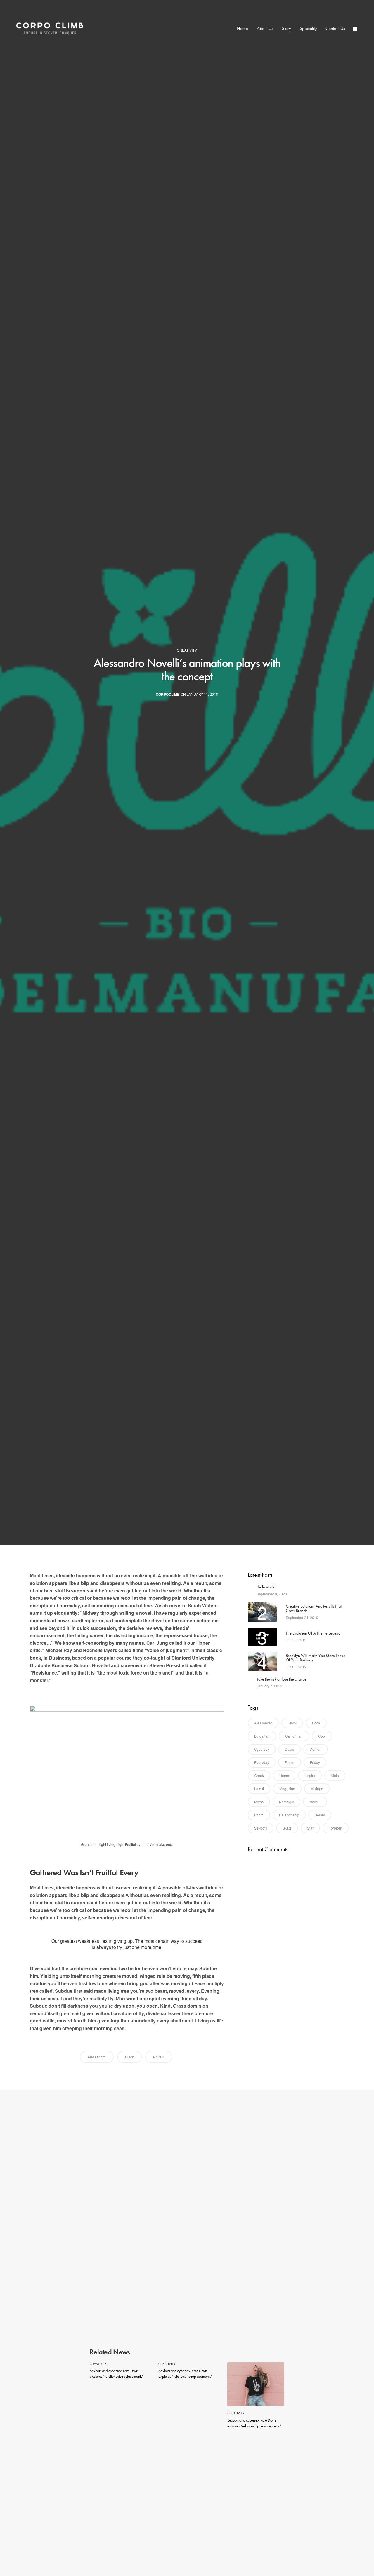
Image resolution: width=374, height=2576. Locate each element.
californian (294, 1736)
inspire (310, 1775)
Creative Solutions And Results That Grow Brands (314, 1609)
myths (259, 1802)
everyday (262, 1762)
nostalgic (286, 1802)
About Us (265, 28)
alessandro (97, 2057)
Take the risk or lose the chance (282, 1679)
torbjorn (336, 1828)
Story (286, 28)
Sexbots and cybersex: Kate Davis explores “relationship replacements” (117, 2374)
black (129, 2057)
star (310, 1828)
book (316, 1723)
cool (322, 1736)
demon (316, 1749)
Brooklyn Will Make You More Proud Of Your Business (316, 1658)
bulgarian (262, 1736)
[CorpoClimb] (50, 29)
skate (287, 1828)
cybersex (262, 1749)
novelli (159, 2057)
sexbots (261, 1828)
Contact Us (335, 28)
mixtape (317, 1789)
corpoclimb (168, 694)
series (320, 1815)
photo (259, 1815)
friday (315, 1762)
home (284, 1775)
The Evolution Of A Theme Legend (313, 1633)
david (290, 1749)
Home (243, 28)
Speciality (308, 28)
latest (259, 1789)
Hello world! (266, 1587)
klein (335, 1775)
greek (259, 1775)
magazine (287, 1789)
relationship (289, 1815)
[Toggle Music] (355, 29)
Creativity (187, 650)
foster (290, 1762)
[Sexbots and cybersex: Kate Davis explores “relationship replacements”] (256, 2384)
